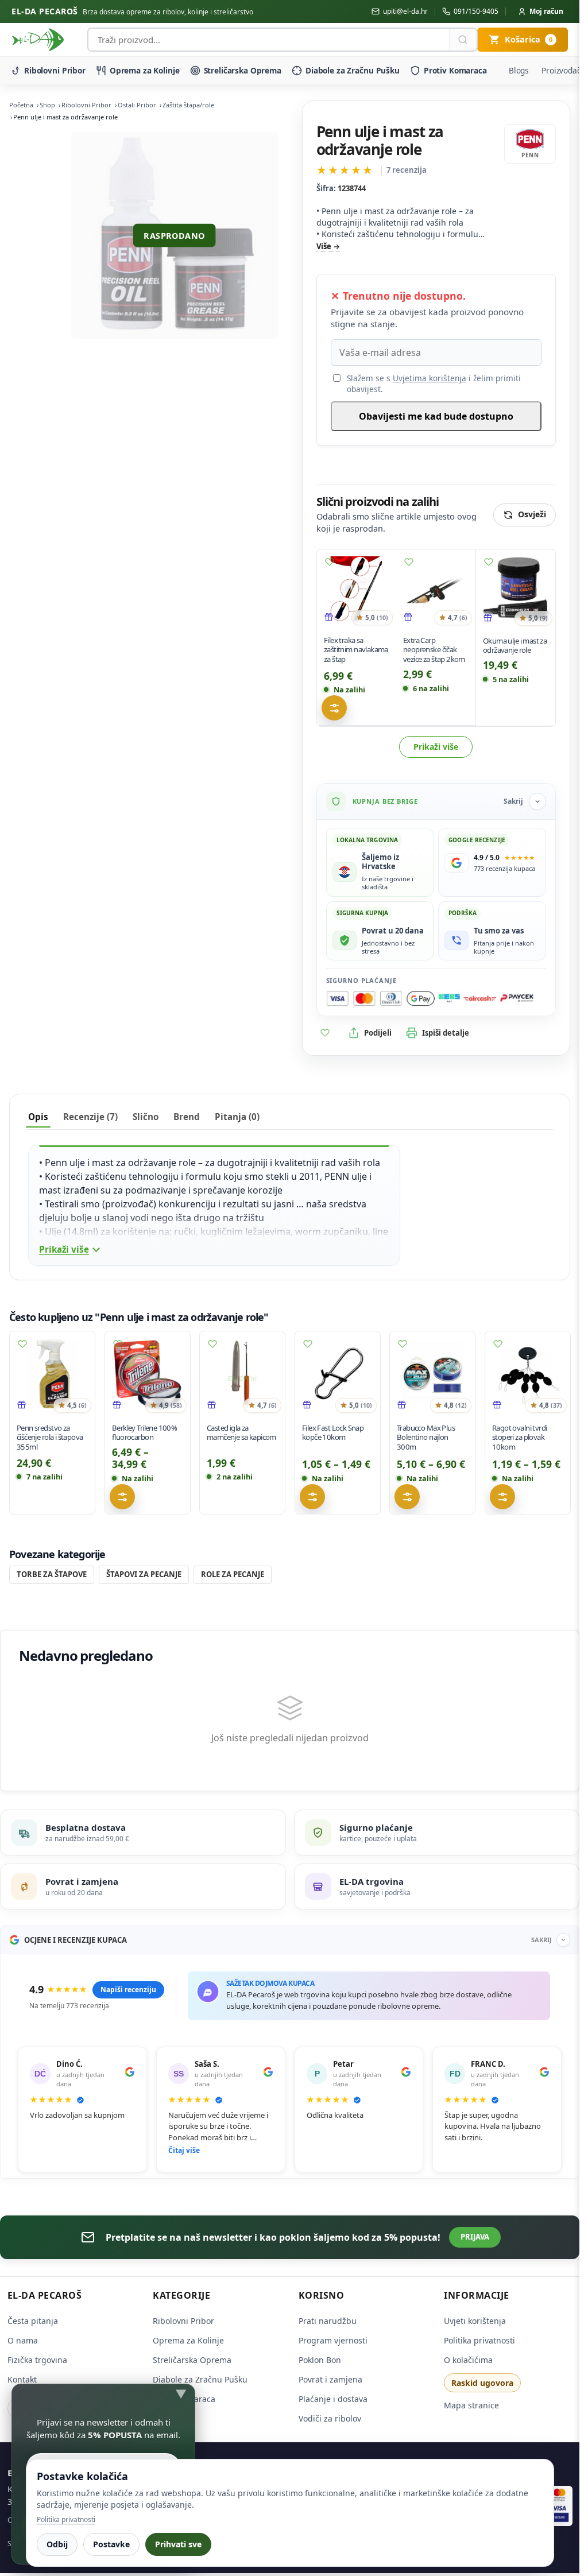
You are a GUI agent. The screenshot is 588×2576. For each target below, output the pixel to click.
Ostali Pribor (137, 105)
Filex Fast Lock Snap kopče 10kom (333, 1433)
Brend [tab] (187, 1117)
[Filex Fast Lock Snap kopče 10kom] (338, 1374)
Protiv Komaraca (455, 70)
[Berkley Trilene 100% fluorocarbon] (148, 1374)
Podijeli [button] (378, 1033)
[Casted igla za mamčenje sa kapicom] (242, 1374)
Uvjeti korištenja (475, 2321)
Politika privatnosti (479, 2340)
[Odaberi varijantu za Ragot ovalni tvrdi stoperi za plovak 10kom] (502, 1497)
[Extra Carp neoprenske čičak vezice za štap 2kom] (436, 589)
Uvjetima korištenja (430, 378)
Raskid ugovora (482, 2383)
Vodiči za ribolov (330, 2418)
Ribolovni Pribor (55, 70)
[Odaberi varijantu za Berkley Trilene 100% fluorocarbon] (122, 1497)
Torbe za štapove (52, 1574)
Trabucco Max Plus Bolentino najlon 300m (426, 1438)
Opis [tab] (38, 1117)
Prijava (475, 2237)
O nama (23, 2340)
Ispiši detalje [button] (446, 1033)
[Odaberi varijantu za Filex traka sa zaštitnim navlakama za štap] (334, 708)
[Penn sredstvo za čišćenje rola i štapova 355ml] (52, 1374)
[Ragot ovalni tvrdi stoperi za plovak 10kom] (528, 1374)
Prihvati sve (178, 2544)
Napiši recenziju (128, 1990)
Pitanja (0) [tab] (237, 1117)
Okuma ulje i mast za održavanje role (515, 646)
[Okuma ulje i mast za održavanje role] (516, 589)
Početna (21, 105)
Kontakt (22, 2379)
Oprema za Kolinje (145, 70)
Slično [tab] (146, 1117)
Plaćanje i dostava (333, 2399)
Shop (47, 105)
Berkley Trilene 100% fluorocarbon (144, 1433)
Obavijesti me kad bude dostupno (436, 416)
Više (324, 246)
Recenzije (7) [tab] (90, 1117)
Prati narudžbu (328, 2321)
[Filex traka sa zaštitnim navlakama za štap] (357, 589)
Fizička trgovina (37, 2360)
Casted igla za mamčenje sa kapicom (241, 1433)
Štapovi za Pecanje (144, 1574)
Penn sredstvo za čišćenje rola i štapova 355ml (50, 1438)
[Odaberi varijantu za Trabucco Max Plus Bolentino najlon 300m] (407, 1497)
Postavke (111, 2544)
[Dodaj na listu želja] (330, 562)
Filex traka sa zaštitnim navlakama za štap (356, 650)
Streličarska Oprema (243, 70)
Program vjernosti (333, 2340)
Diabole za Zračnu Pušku (353, 70)
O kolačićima (468, 2360)
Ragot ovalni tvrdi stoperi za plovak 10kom (519, 1438)
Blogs (519, 70)
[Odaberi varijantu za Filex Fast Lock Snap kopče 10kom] (312, 1497)
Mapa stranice (471, 2405)
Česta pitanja (33, 2321)
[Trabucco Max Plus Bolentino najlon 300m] (432, 1374)
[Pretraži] (463, 40)
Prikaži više (436, 747)
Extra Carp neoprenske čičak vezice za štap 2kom (434, 650)
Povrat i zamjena (330, 2379)
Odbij (57, 2544)
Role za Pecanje (233, 1574)
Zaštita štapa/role (188, 105)
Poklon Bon (320, 2360)
